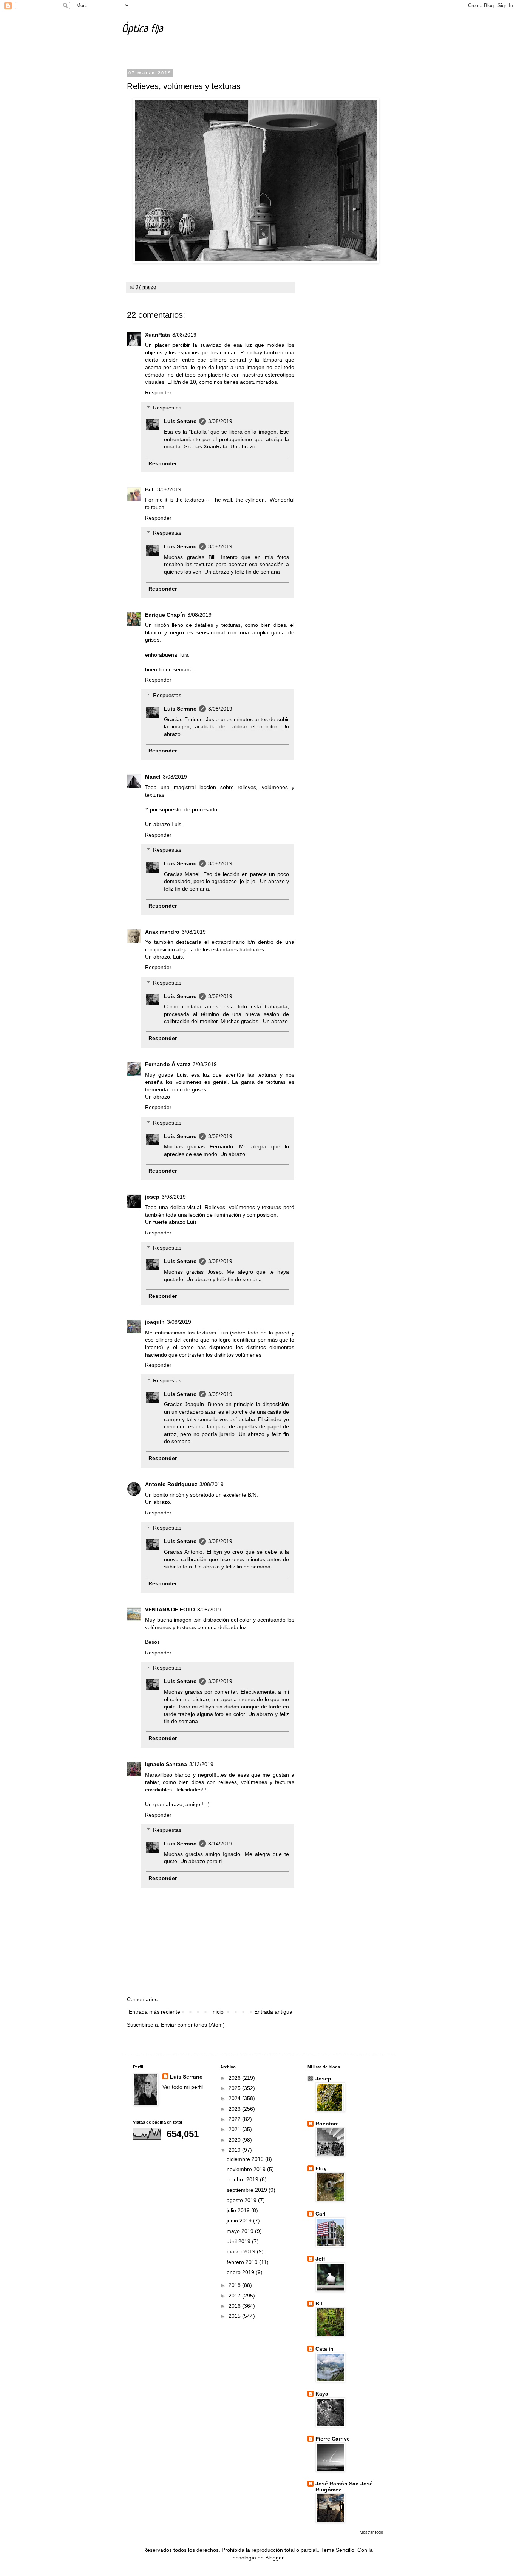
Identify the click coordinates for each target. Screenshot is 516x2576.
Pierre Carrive (333, 2439)
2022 (235, 2119)
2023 (235, 2109)
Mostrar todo (371, 2532)
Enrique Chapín (165, 615)
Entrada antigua (273, 2012)
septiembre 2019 (248, 2190)
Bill (150, 489)
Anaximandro (162, 932)
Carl (321, 2214)
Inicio (217, 2012)
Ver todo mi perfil (183, 2087)
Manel (153, 777)
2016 (235, 2306)
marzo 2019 (242, 2251)
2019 (235, 2150)
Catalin (324, 2349)
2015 (235, 2316)
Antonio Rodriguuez (171, 1484)
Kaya (322, 2394)
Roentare (327, 2124)
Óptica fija (142, 29)
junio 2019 (240, 2221)
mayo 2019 (241, 2231)
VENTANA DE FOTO (170, 1610)
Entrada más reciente (154, 2012)
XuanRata (158, 335)
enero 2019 (241, 2272)
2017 (235, 2296)
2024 (235, 2098)
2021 (235, 2129)
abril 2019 (239, 2241)
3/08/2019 (184, 335)
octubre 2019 (243, 2179)
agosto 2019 (242, 2200)
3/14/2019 (220, 1844)
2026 (235, 2078)
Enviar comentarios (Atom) (193, 2025)
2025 (235, 2088)
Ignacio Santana (166, 1764)
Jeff (320, 2259)
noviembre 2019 (247, 2169)
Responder (158, 392)
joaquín (155, 1322)
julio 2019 (239, 2210)
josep (152, 1197)
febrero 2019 (243, 2262)
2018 (235, 2285)
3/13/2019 (201, 1764)
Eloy (321, 2168)
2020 (235, 2140)
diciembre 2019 (246, 2159)
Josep (323, 2079)
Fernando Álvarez (168, 1064)
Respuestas (167, 408)
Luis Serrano (180, 421)
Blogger (274, 2558)
